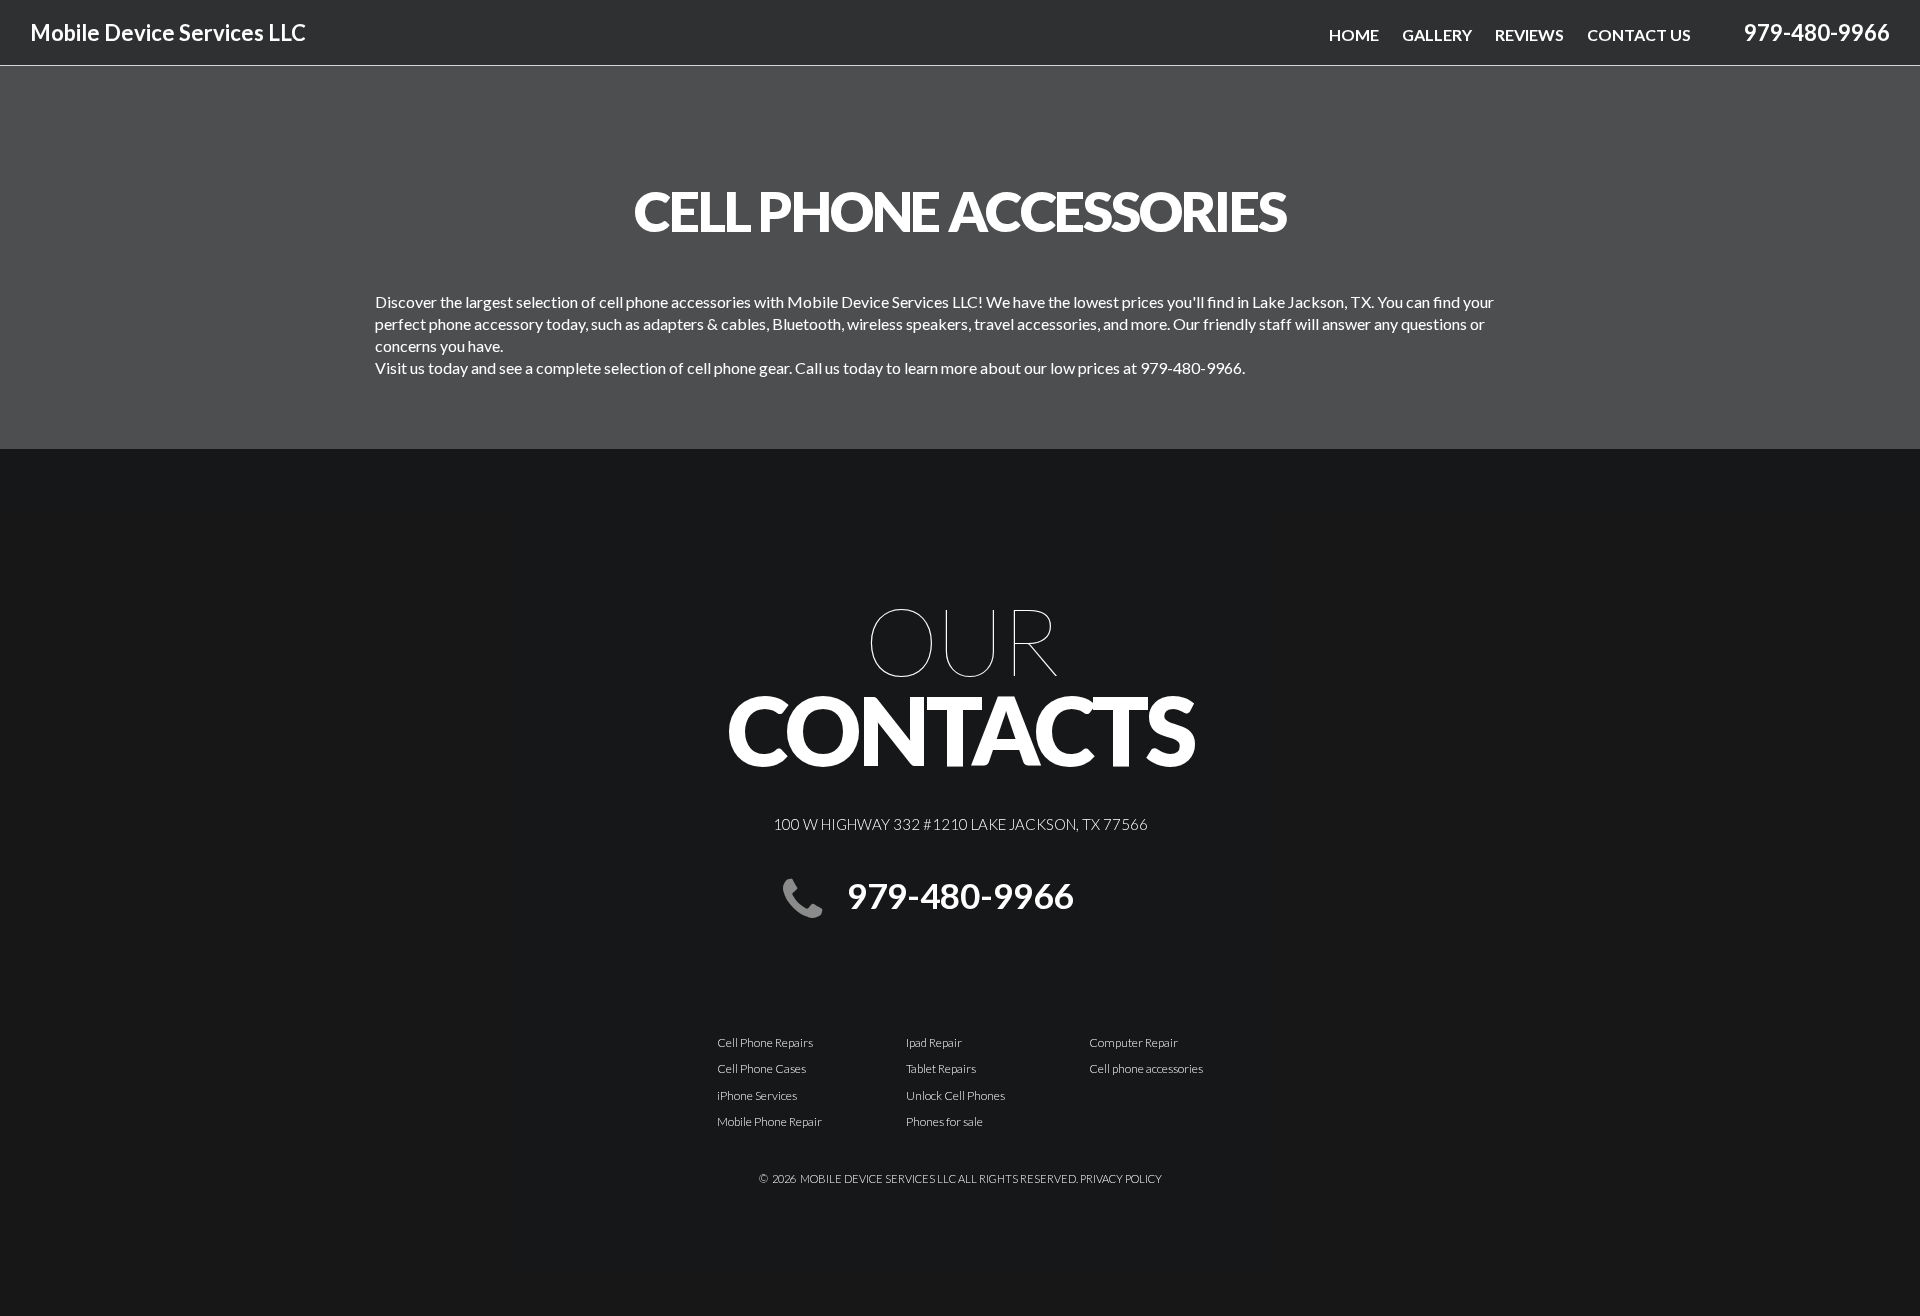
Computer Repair (1133, 1042)
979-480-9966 (1817, 32)
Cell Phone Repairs (765, 1042)
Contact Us (1639, 34)
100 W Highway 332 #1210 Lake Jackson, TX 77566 (960, 824)
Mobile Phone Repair (769, 1121)
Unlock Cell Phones (955, 1095)
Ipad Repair (934, 1042)
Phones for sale (944, 1121)
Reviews (1529, 34)
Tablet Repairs (941, 1068)
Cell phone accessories (1146, 1068)
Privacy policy (1121, 1178)
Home (1354, 34)
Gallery (1437, 34)
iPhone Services (757, 1095)
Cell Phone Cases (761, 1068)
